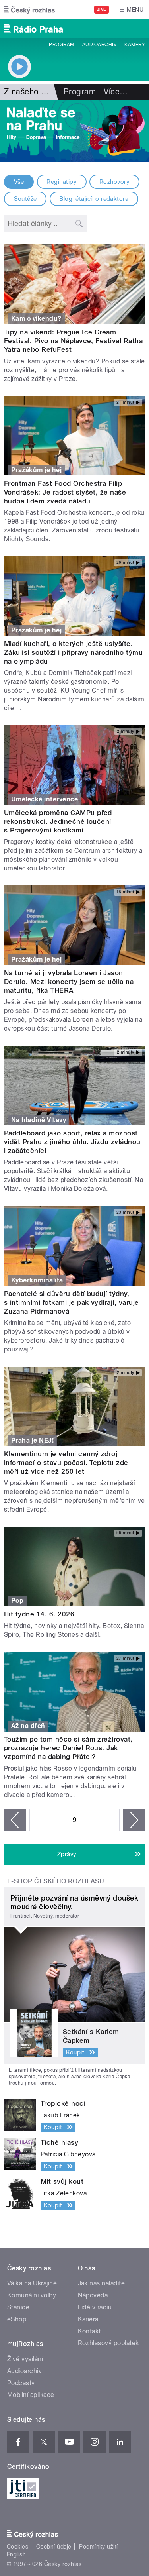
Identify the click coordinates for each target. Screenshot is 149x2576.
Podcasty (21, 2383)
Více (116, 92)
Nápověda (93, 2295)
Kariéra (88, 2319)
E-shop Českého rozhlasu (56, 1881)
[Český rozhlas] (29, 10)
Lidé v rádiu (95, 2307)
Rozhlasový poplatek (108, 2343)
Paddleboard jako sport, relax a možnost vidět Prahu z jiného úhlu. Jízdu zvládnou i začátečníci (72, 1142)
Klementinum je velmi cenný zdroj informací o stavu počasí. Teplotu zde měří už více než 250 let (66, 1463)
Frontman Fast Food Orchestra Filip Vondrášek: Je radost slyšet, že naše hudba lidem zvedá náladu (65, 492)
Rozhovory (114, 182)
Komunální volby (32, 2295)
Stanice (18, 2307)
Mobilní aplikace (31, 2395)
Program (61, 45)
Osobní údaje (54, 2547)
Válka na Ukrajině (32, 2283)
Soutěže (25, 199)
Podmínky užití (99, 2547)
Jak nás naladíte (102, 2283)
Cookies (17, 2547)
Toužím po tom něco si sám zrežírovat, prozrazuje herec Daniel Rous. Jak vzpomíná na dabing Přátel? (68, 1748)
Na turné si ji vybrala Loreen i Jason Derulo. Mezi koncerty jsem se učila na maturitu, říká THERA (69, 982)
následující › (134, 1820)
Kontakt (89, 2331)
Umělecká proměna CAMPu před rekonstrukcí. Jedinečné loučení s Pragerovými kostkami (58, 821)
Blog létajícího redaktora (94, 199)
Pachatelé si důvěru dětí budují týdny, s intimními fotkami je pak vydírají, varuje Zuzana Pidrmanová (72, 1302)
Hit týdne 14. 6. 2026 (39, 1614)
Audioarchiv (99, 45)
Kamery (135, 45)
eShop (17, 2319)
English (16, 2554)
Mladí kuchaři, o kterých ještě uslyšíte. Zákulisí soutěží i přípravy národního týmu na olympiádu (73, 652)
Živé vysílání (25, 2359)
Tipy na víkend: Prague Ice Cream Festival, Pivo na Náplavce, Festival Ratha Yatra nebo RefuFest (73, 341)
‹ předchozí (15, 1820)
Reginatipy (62, 182)
